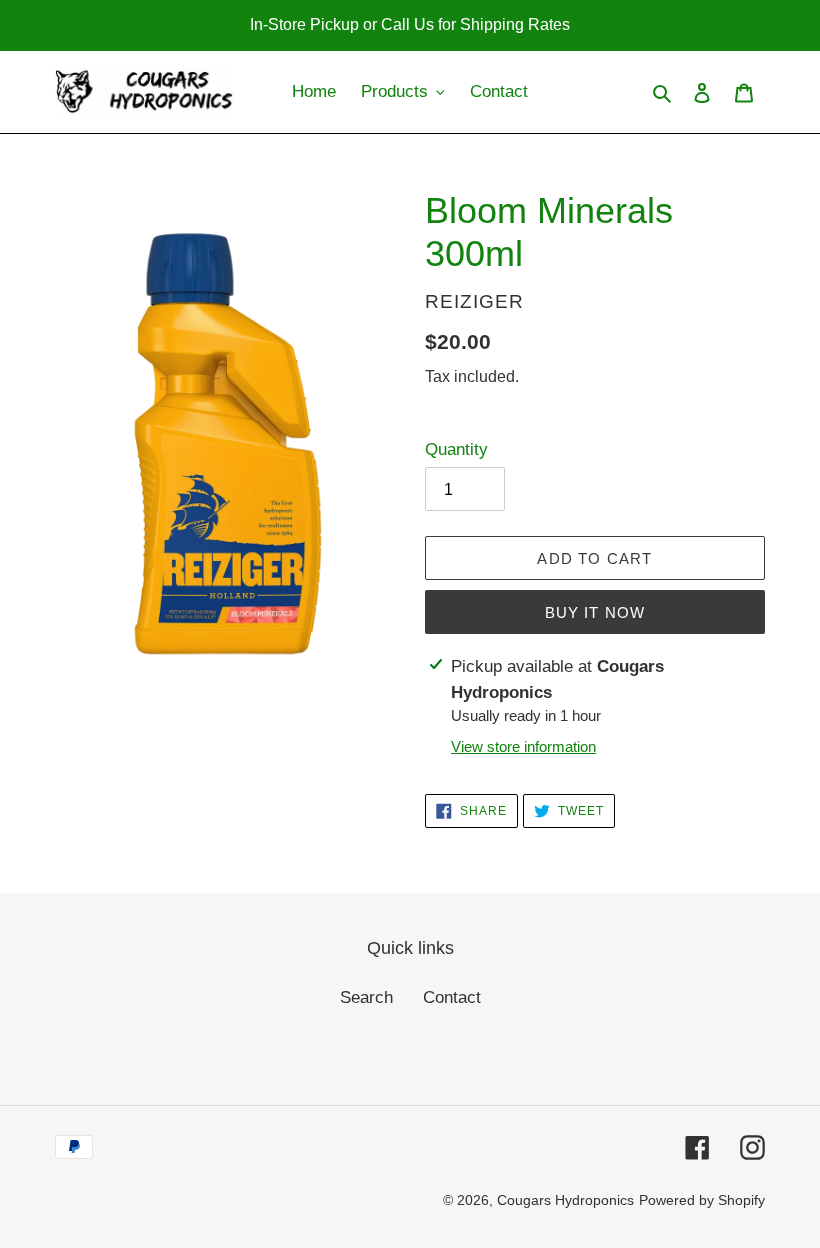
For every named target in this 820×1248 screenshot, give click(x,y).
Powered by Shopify (702, 1200)
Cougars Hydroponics (565, 1200)
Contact (452, 997)
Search (366, 997)
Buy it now (595, 612)
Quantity (456, 449)
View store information (523, 746)
